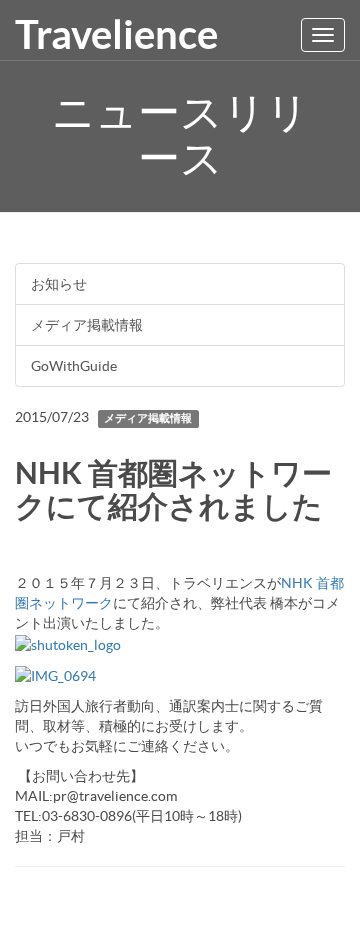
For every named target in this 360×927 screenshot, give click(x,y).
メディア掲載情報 (87, 325)
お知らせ (59, 284)
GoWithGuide (74, 366)
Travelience (116, 34)
